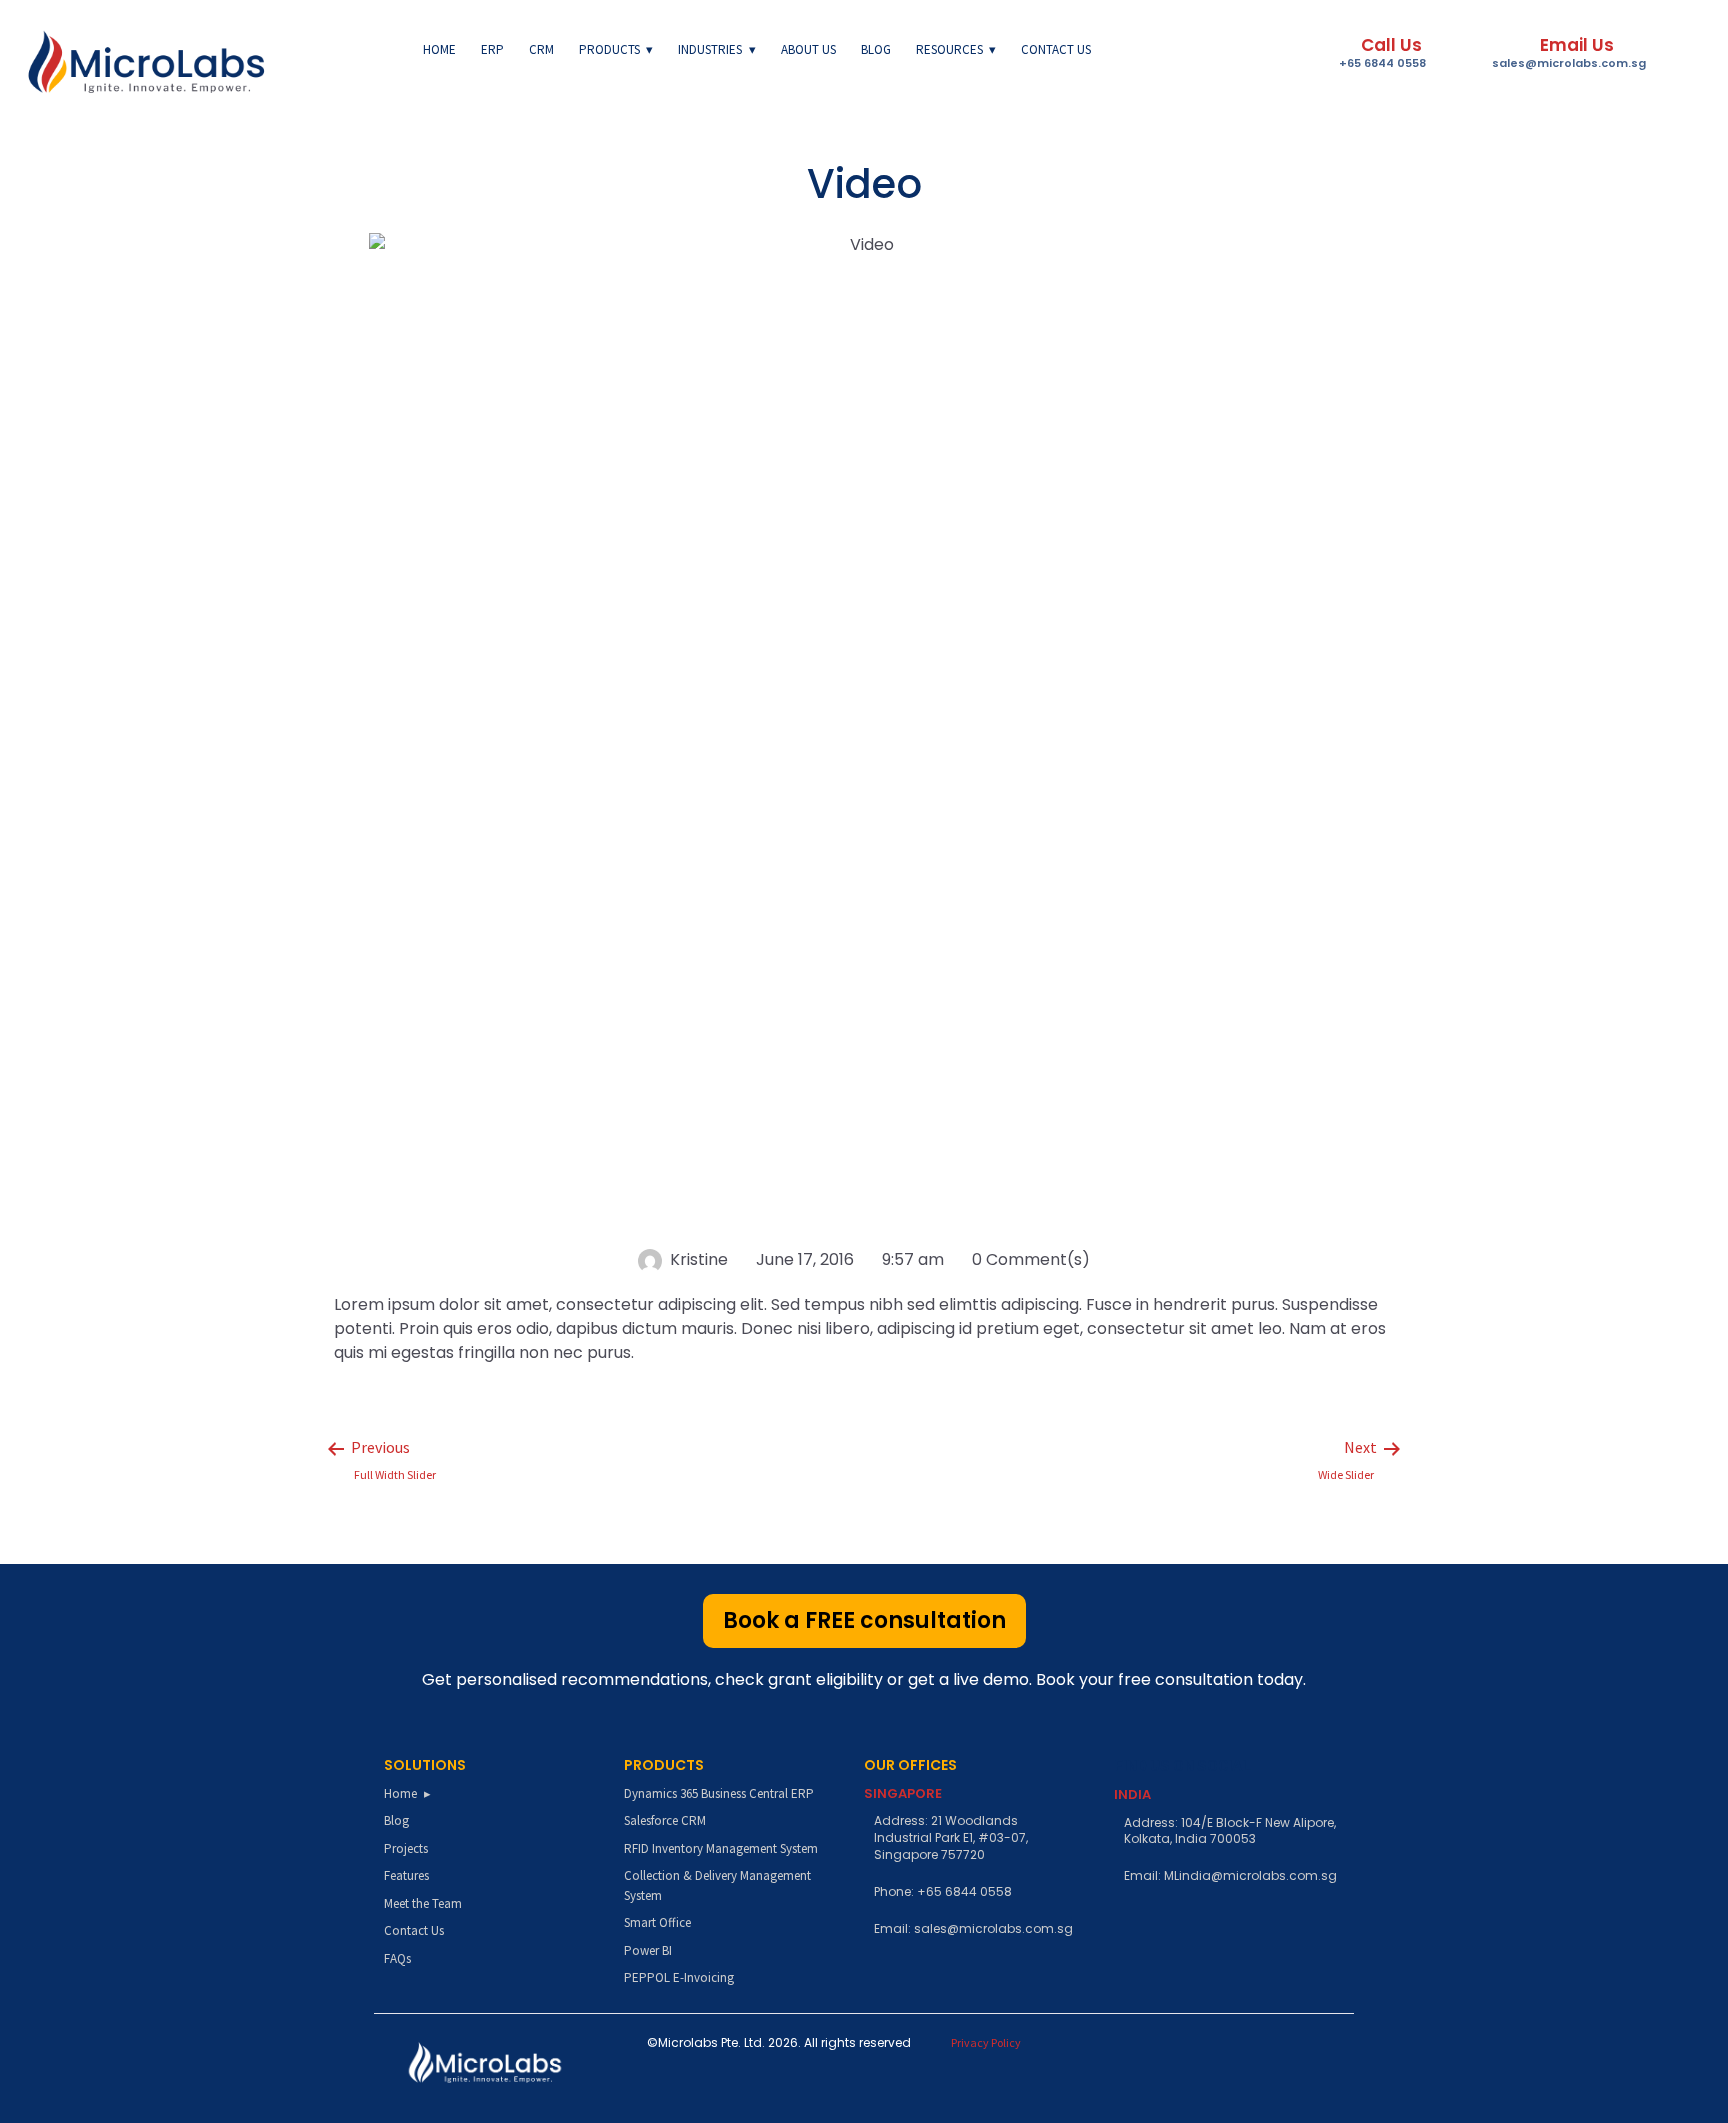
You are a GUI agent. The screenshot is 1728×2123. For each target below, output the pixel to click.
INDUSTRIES (710, 49)
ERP (492, 49)
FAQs (397, 1958)
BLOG (876, 49)
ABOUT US (808, 49)
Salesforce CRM (665, 1820)
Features (406, 1875)
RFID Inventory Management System (721, 1848)
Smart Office (657, 1922)
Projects (406, 1848)
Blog (396, 1820)
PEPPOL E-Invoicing (679, 1977)
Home (439, 49)
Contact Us (414, 1930)
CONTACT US (1056, 49)
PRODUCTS (609, 49)
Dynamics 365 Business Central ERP (719, 1793)
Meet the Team (423, 1903)
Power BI (648, 1950)
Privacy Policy (986, 2042)
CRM (541, 49)
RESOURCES (949, 49)
